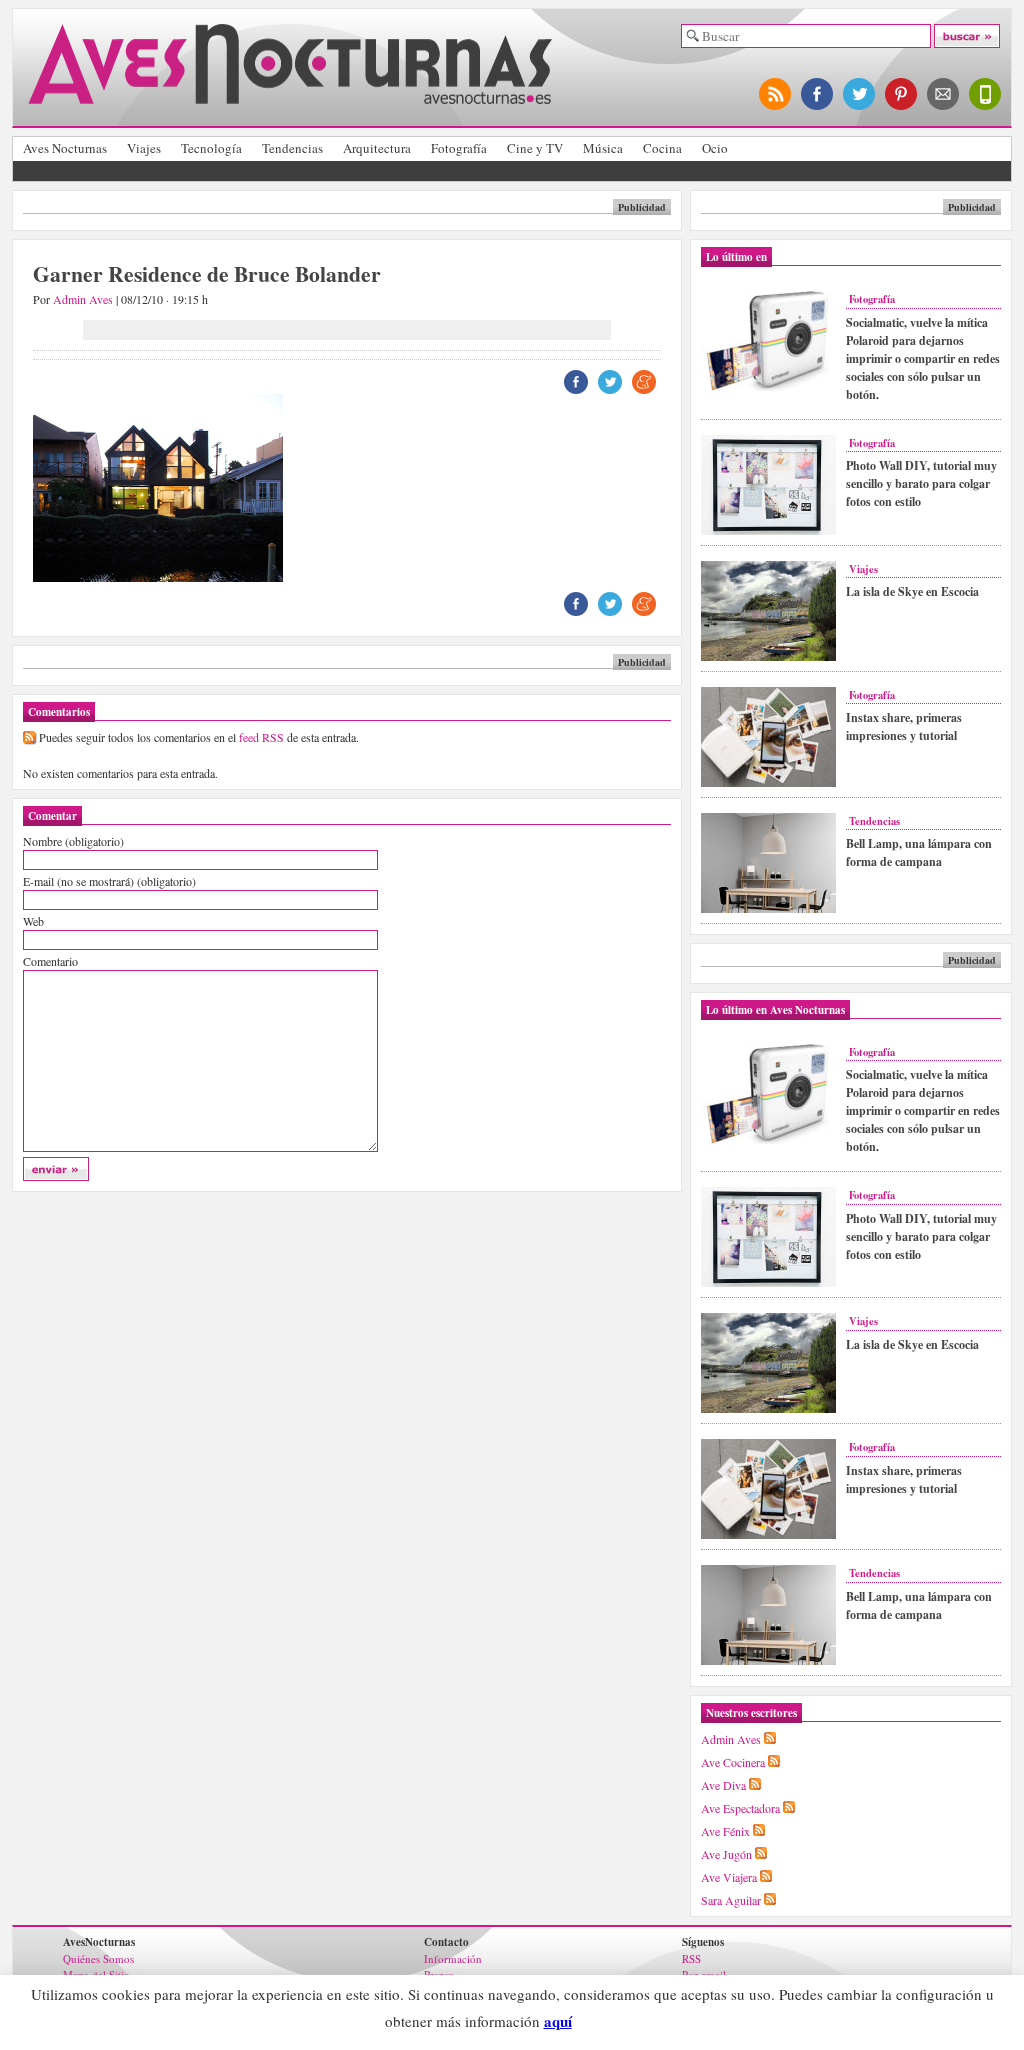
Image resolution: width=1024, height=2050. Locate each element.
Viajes (144, 148)
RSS (691, 1958)
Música (603, 148)
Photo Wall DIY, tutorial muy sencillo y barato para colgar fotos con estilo (921, 483)
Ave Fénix (725, 1831)
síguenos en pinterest (902, 94)
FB (576, 382)
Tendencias (292, 148)
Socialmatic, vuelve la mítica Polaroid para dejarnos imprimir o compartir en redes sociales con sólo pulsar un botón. (923, 358)
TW (610, 382)
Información (453, 1958)
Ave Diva (723, 1785)
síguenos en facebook (818, 94)
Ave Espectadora (740, 1808)
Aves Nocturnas (65, 148)
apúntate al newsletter (944, 94)
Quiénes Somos (98, 1958)
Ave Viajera (729, 1877)
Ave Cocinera (733, 1762)
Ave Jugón (726, 1854)
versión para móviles (986, 94)
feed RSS (261, 737)
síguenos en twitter (860, 94)
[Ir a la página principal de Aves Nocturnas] (290, 96)
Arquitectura (377, 148)
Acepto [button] (608, 2022)
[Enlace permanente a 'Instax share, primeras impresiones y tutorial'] (768, 783)
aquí (558, 2021)
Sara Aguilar (731, 1900)
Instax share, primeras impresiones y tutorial (904, 726)
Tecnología (211, 148)
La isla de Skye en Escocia (912, 591)
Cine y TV (535, 148)
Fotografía (459, 148)
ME (644, 382)
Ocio (715, 148)
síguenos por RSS (776, 94)
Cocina (662, 148)
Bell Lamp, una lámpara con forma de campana (919, 852)
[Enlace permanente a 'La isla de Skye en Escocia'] (768, 657)
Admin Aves (83, 299)
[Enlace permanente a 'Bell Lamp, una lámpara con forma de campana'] (768, 909)
